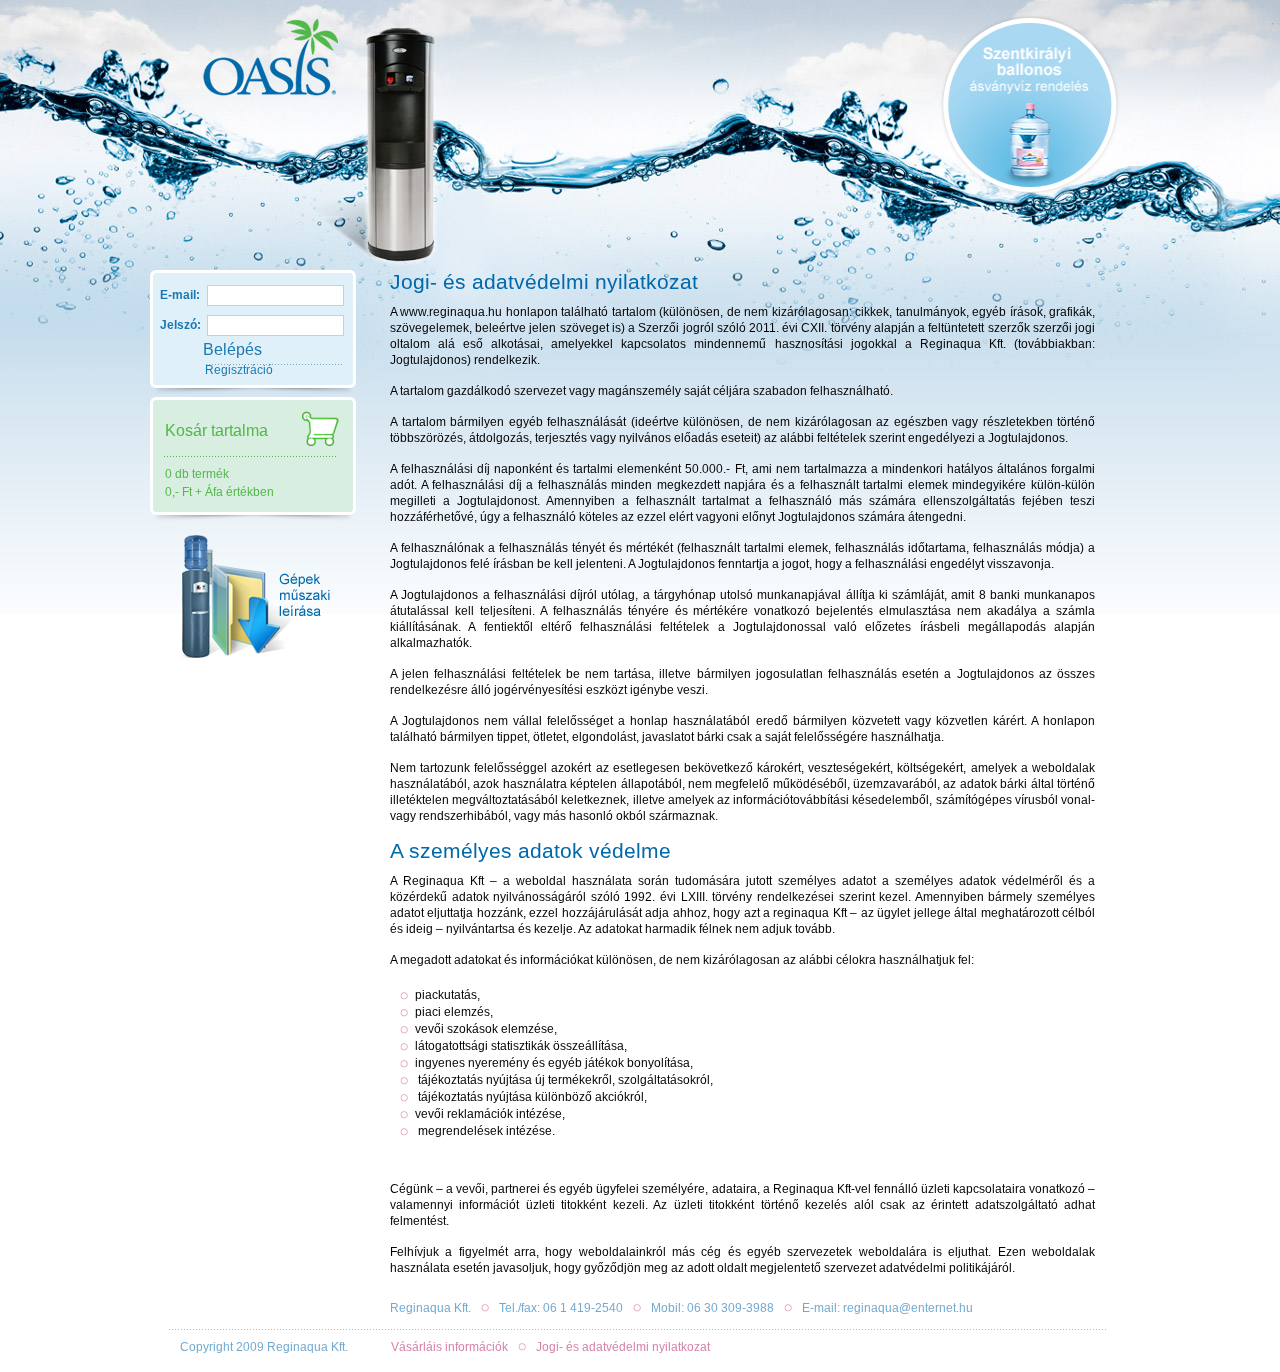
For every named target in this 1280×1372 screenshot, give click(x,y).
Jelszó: (180, 325)
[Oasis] (255, 70)
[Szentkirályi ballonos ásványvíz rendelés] (1030, 105)
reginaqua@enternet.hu (908, 1308)
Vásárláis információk (449, 1347)
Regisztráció (239, 370)
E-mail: (180, 295)
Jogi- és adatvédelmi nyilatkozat (623, 1347)
